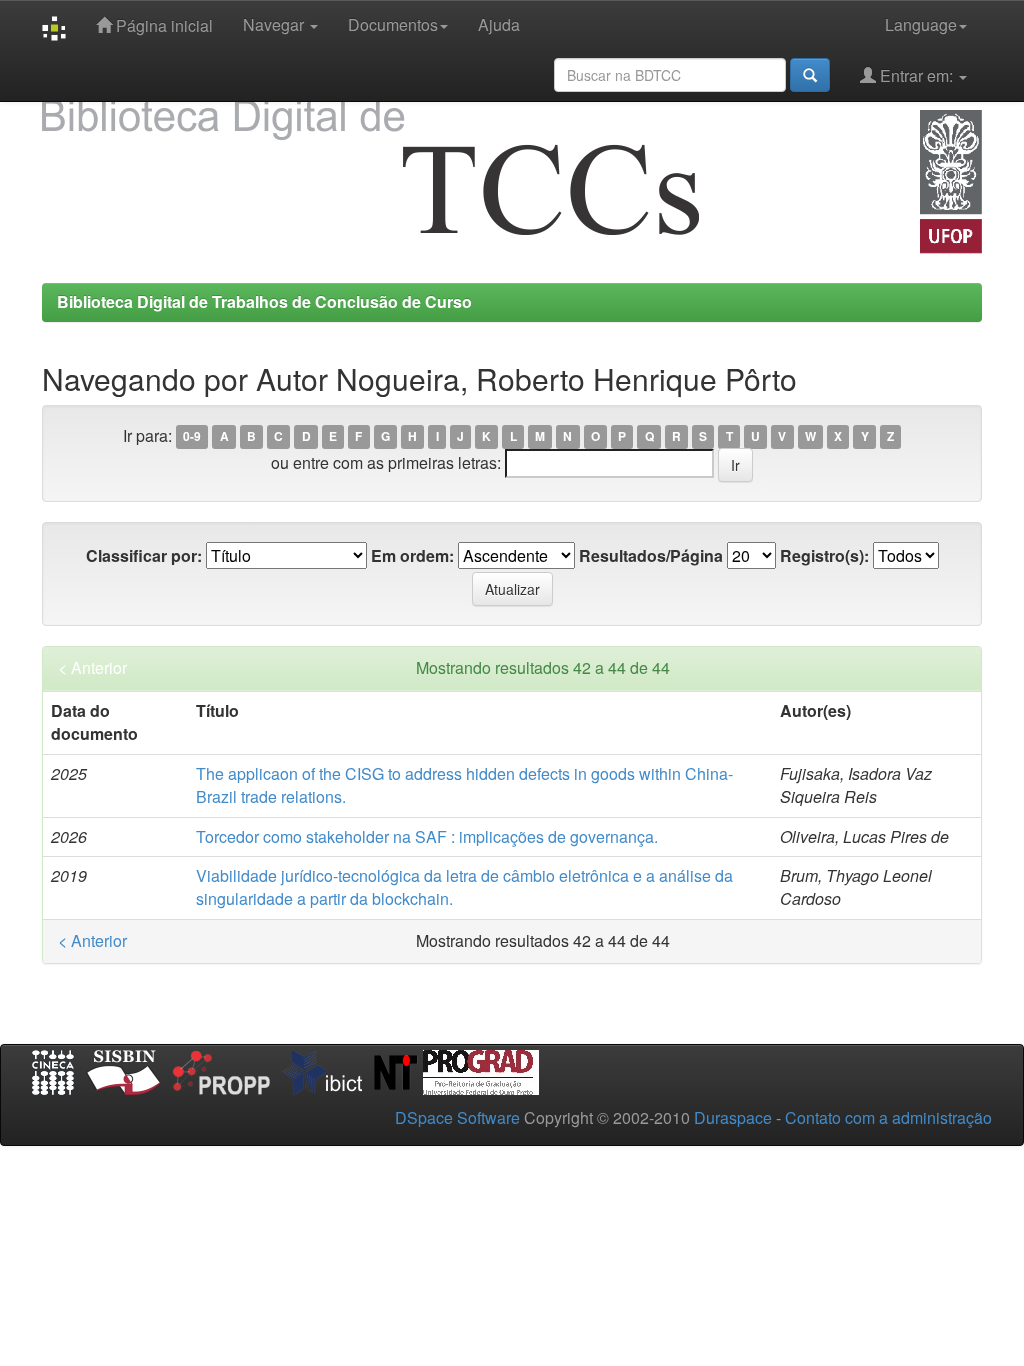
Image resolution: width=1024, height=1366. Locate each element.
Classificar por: (144, 556)
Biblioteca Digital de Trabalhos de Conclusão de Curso (264, 301)
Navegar (275, 24)
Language (921, 24)
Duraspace (733, 1117)
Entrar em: (916, 75)
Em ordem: (412, 556)
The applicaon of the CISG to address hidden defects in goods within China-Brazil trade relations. (464, 785)
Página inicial (162, 25)
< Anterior (92, 668)
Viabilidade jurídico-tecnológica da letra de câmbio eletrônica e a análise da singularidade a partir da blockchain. (464, 887)
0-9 (192, 437)
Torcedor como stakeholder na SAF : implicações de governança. (427, 836)
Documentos (393, 24)
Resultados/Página (651, 556)
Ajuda (499, 24)
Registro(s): (824, 556)
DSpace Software (457, 1117)
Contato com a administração (888, 1117)
